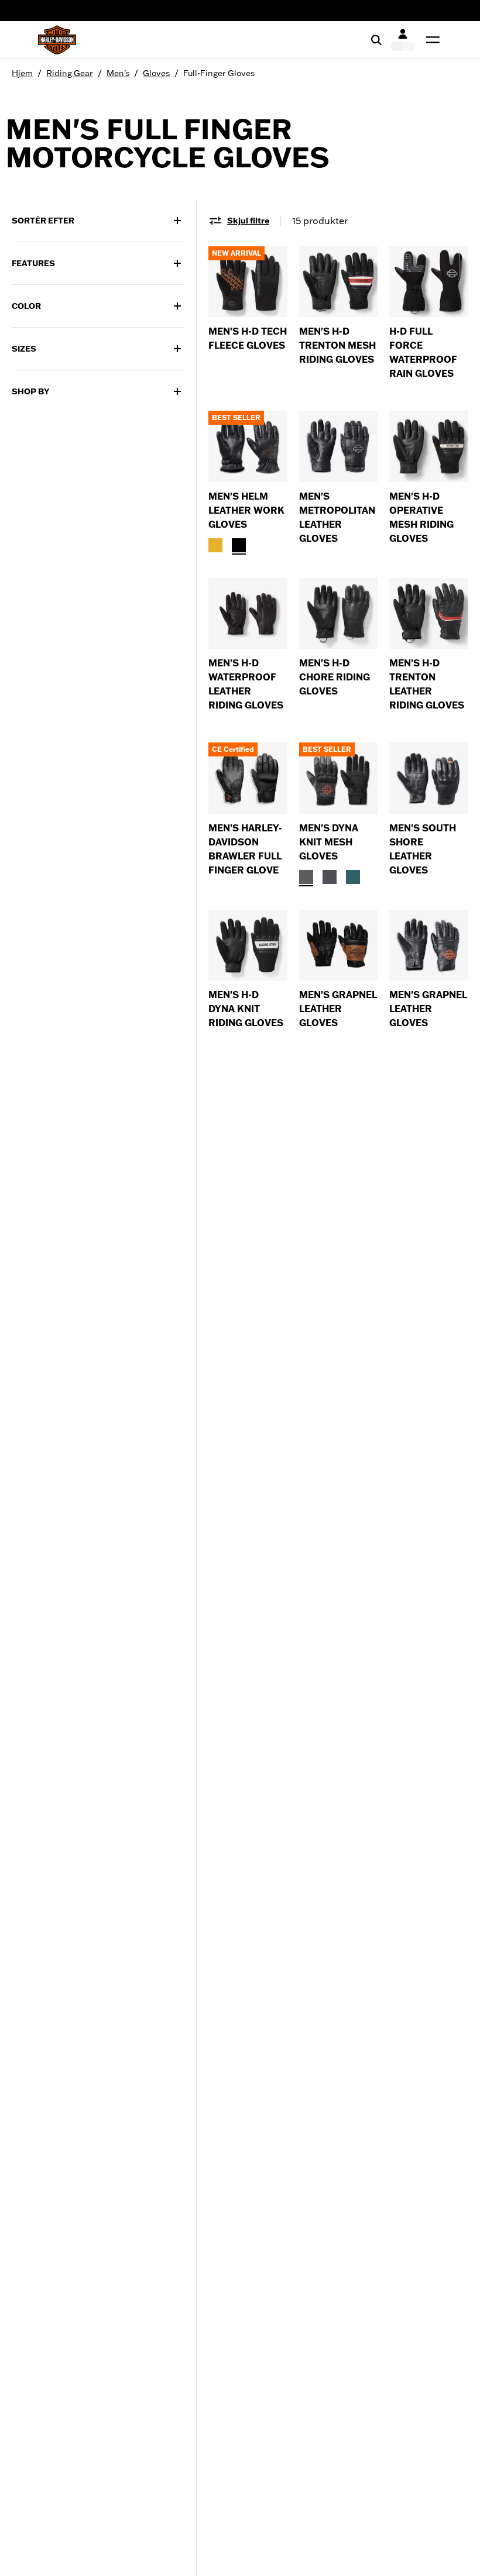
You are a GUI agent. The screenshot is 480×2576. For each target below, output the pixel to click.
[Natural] (215, 545)
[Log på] (402, 40)
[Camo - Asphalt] (330, 877)
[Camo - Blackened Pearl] (306, 877)
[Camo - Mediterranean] (353, 877)
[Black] (239, 545)
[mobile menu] (430, 40)
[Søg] (376, 40)
